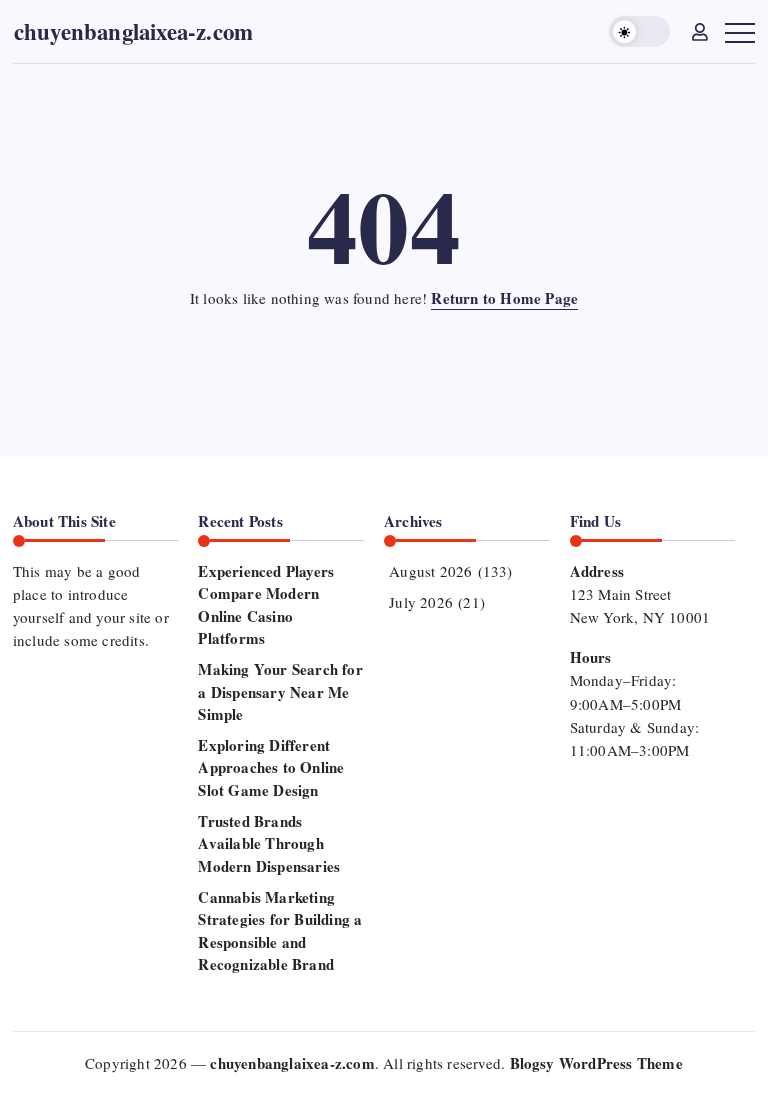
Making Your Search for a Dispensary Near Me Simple (280, 691)
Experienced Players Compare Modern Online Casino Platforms (266, 605)
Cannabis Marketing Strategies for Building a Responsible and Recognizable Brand (280, 931)
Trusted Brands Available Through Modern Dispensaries (269, 843)
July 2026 (421, 602)
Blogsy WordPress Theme (596, 1063)
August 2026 (430, 571)
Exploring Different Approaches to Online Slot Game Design (271, 767)
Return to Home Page (504, 298)
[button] (639, 31)
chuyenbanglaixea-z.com (133, 31)
